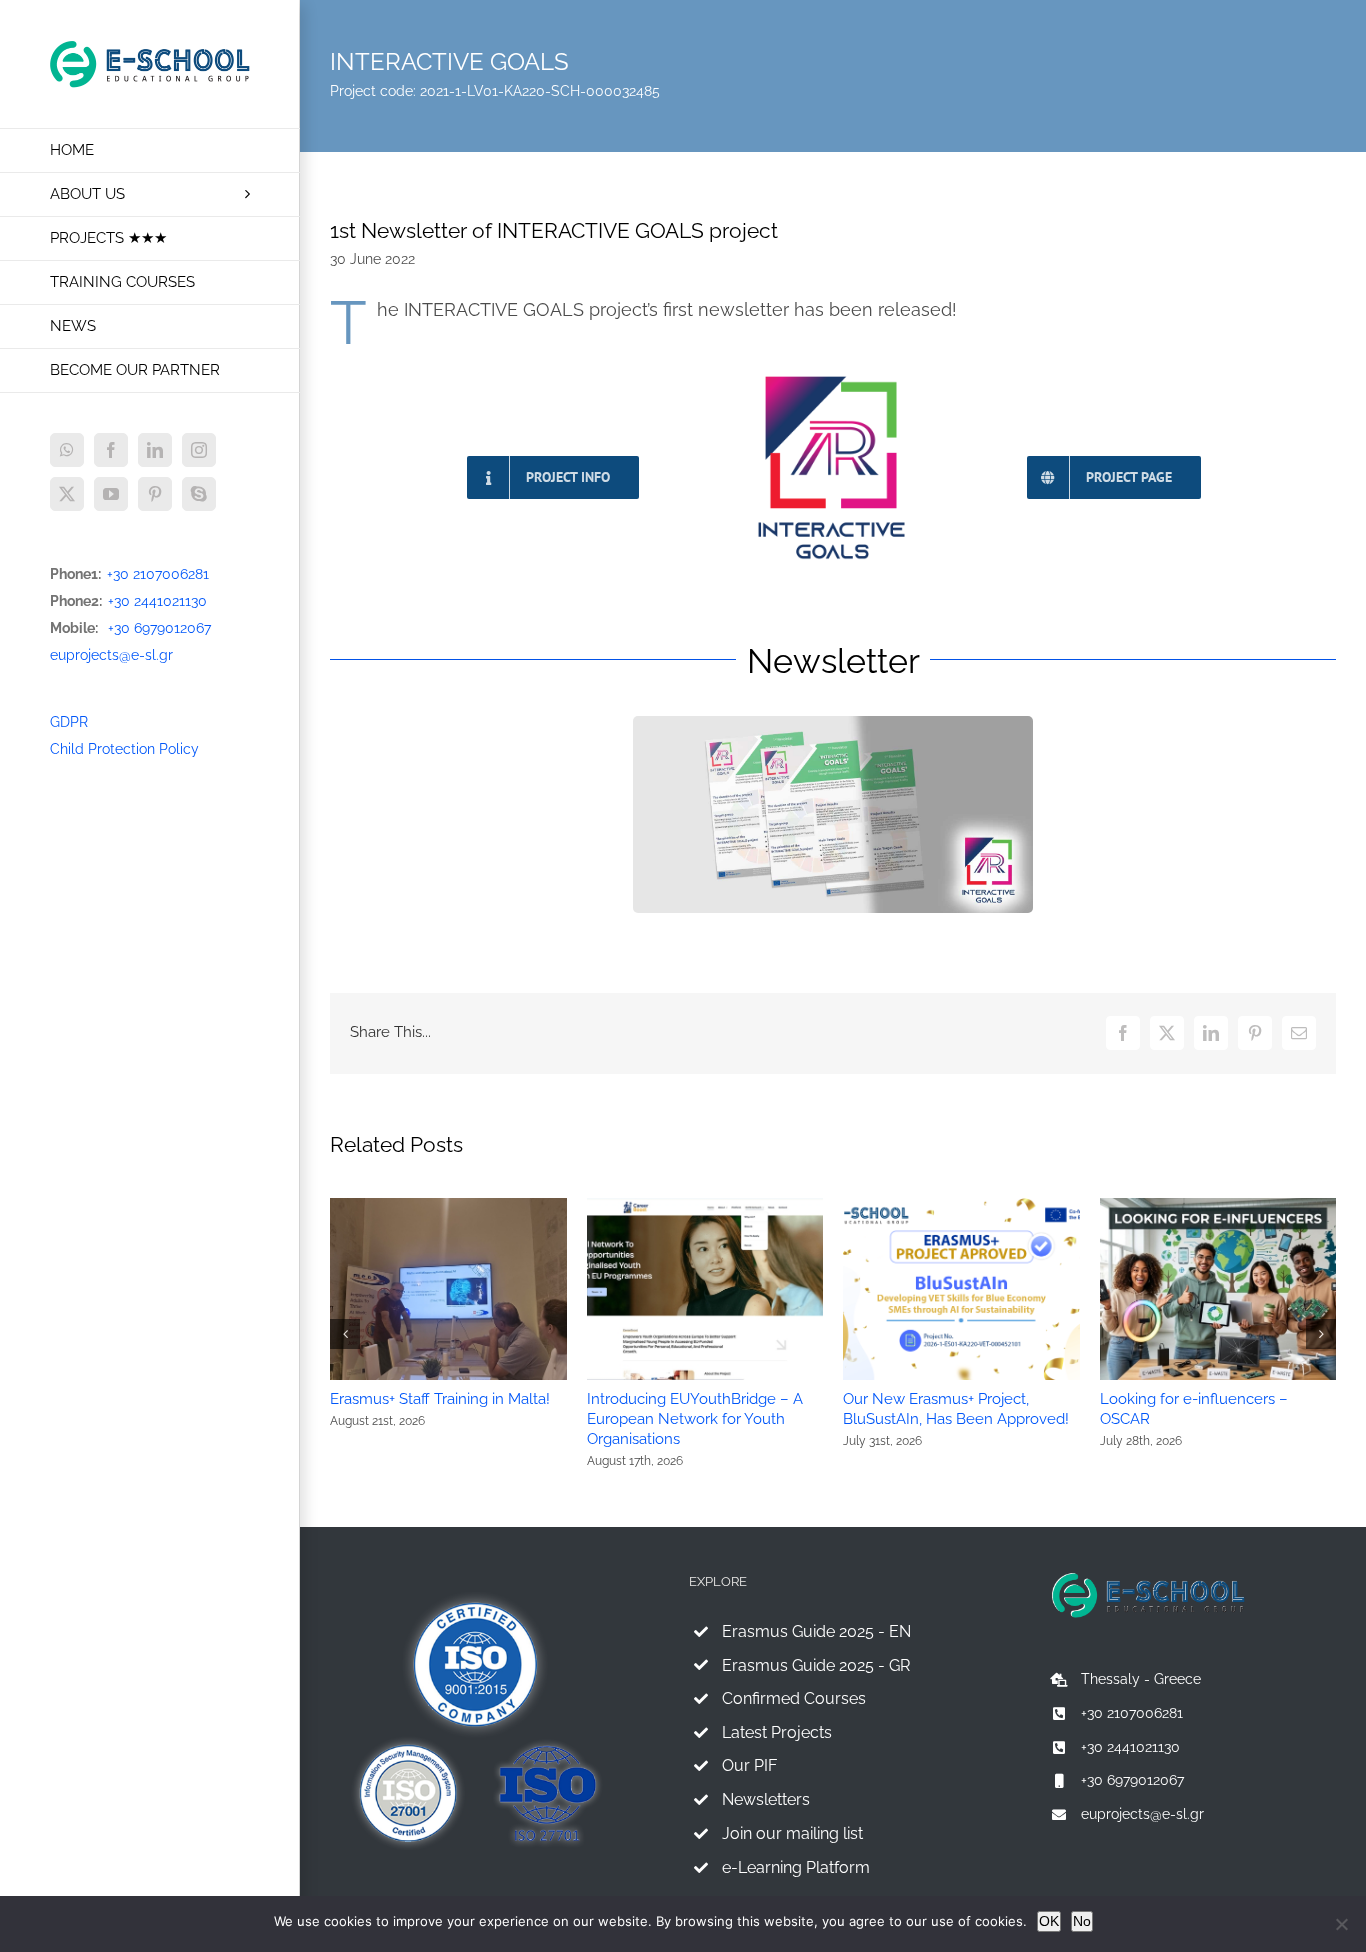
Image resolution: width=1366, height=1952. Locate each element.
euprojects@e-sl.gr (111, 655)
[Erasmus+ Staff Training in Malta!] (448, 1206)
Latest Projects (777, 1732)
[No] (1341, 1924)
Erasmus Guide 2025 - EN (816, 1631)
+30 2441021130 (157, 601)
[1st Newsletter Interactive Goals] (833, 723)
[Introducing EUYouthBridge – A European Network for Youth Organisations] (705, 1206)
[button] (345, 1334)
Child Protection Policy (124, 749)
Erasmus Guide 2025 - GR (816, 1665)
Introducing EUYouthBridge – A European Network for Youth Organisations (695, 1419)
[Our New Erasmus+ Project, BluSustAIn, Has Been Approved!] (961, 1206)
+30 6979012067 (159, 628)
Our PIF (749, 1765)
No (1082, 1921)
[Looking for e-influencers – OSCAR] (1218, 1206)
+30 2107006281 (158, 574)
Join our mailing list (792, 1833)
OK (1049, 1921)
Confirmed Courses (794, 1698)
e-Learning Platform (796, 1867)
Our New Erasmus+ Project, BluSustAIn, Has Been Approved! (956, 1409)
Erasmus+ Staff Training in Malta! (440, 1399)
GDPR (69, 722)
